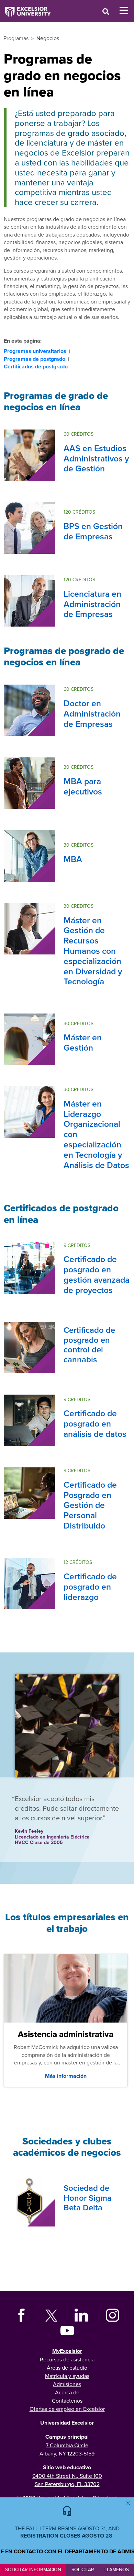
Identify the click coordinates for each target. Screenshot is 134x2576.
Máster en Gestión (83, 1042)
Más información (66, 2076)
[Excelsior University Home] (25, 9)
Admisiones (67, 2384)
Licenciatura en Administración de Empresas (92, 604)
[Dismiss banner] (128, 2503)
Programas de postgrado (35, 359)
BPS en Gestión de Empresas (93, 531)
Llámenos (117, 2569)
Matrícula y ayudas (67, 2376)
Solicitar (83, 2569)
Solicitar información (33, 2569)
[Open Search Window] (106, 12)
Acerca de (67, 2392)
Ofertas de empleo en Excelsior (67, 2409)
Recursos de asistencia (67, 2359)
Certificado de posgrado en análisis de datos (95, 1423)
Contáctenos (67, 2401)
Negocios (48, 38)
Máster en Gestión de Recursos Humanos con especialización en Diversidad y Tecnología (93, 951)
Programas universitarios (35, 351)
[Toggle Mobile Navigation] (127, 11)
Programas (16, 38)
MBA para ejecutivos (83, 786)
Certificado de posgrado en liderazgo (90, 1587)
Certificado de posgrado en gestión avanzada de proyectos (97, 1274)
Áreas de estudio (67, 2368)
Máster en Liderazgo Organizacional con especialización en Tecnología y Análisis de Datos (96, 1134)
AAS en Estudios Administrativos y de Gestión (96, 458)
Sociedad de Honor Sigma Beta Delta (88, 2198)
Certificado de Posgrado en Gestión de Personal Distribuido (90, 1505)
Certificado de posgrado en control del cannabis (89, 1345)
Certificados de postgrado (36, 367)
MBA (73, 859)
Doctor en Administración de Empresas (92, 713)
